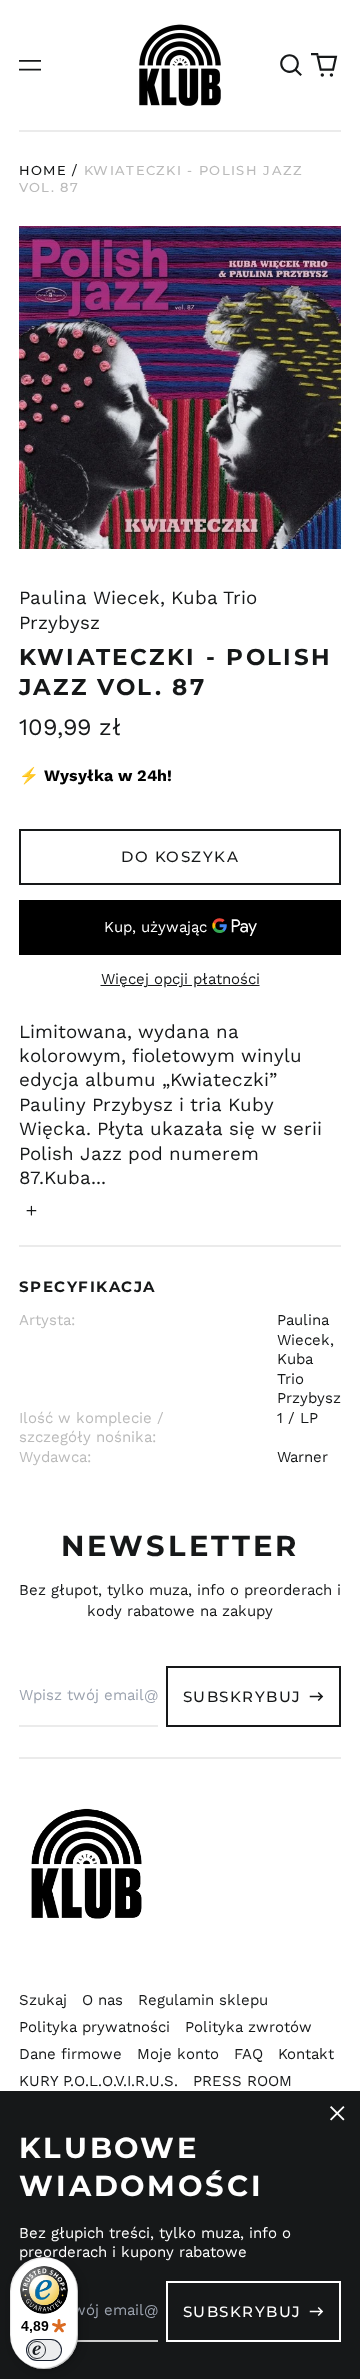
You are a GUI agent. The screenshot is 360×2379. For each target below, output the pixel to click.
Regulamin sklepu (203, 2000)
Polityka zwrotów (248, 2027)
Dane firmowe (70, 2054)
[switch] (44, 2350)
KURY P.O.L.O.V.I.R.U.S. (98, 2081)
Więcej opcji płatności (180, 979)
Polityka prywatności (94, 2027)
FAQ (248, 2054)
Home (43, 170)
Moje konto (178, 2054)
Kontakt (306, 2054)
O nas (102, 2000)
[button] (291, 65)
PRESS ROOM (242, 2081)
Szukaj (43, 2000)
